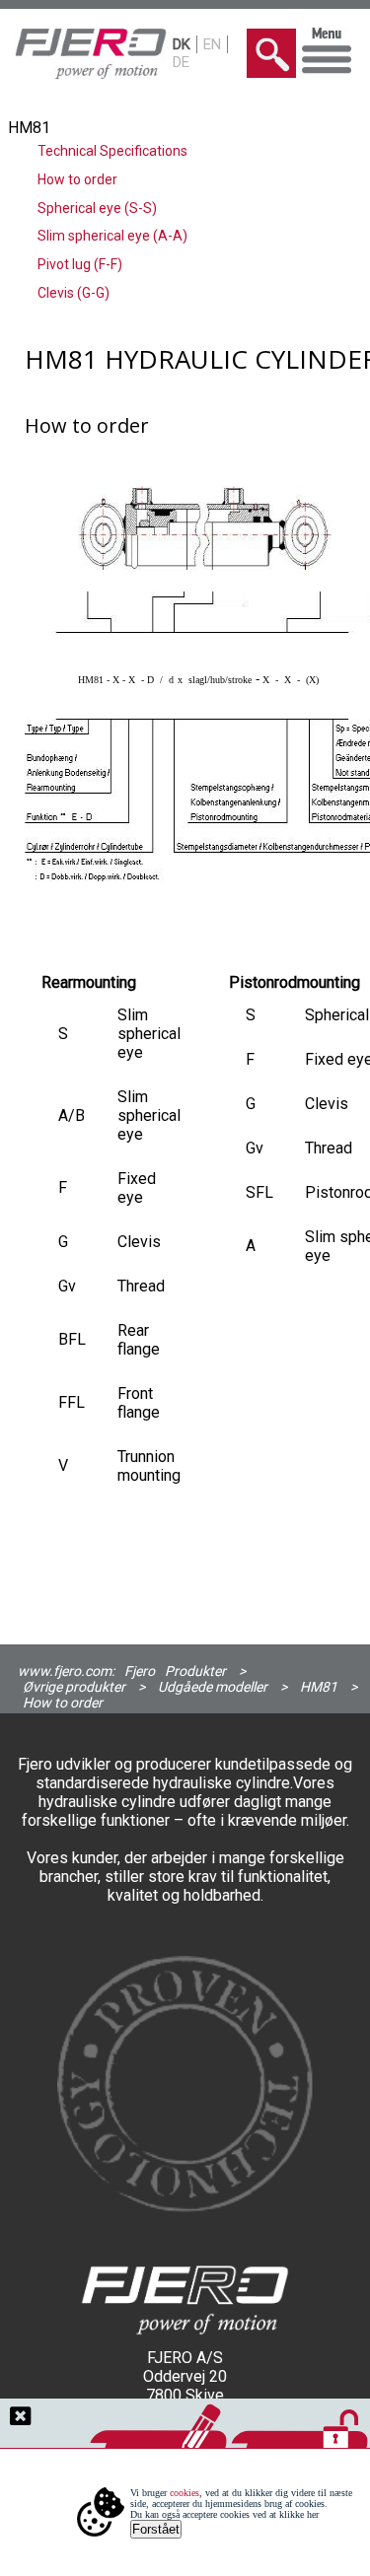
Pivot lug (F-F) (80, 264)
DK (182, 44)
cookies (185, 2493)
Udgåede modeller (213, 1687)
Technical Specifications (112, 151)
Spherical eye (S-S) (97, 208)
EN (212, 44)
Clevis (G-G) (74, 293)
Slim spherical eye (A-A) (112, 236)
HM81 (319, 1687)
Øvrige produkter (74, 1687)
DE (181, 62)
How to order (77, 179)
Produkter (195, 1671)
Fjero (140, 1671)
